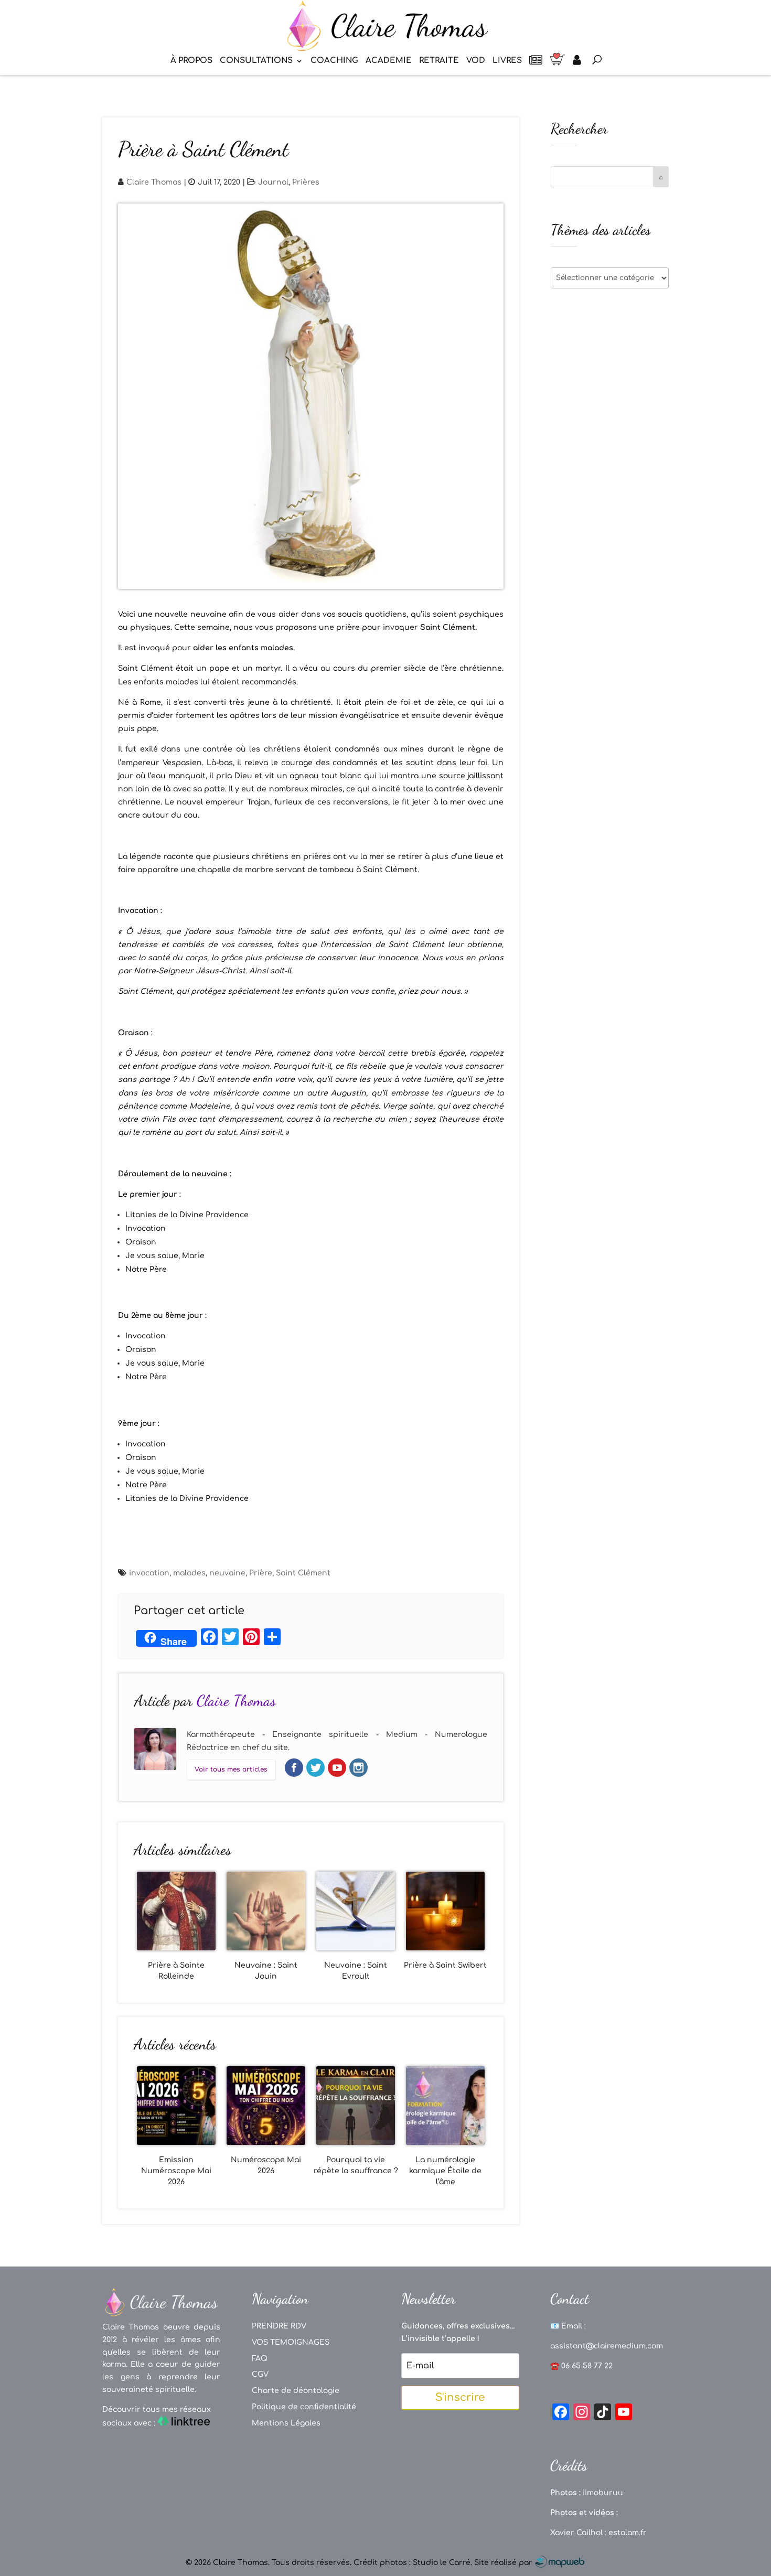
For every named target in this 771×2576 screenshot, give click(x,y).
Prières (306, 182)
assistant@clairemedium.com (607, 2346)
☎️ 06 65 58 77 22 (581, 2366)
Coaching (334, 61)
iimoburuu (603, 2493)
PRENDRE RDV (279, 2326)
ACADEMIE (389, 61)
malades (189, 1573)
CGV (260, 2374)
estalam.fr (628, 2533)
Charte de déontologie (296, 2391)
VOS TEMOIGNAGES (291, 2342)
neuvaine (227, 1573)
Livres (507, 61)
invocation (149, 1573)
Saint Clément (303, 1573)
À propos (191, 61)
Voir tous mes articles (231, 1769)
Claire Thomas (154, 182)
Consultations (256, 61)
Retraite (439, 61)
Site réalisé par (504, 2563)
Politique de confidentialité (304, 2407)
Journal (273, 182)
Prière (261, 1573)
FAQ (260, 2359)
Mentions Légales (286, 2423)
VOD (476, 61)
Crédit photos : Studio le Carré (412, 2563)
